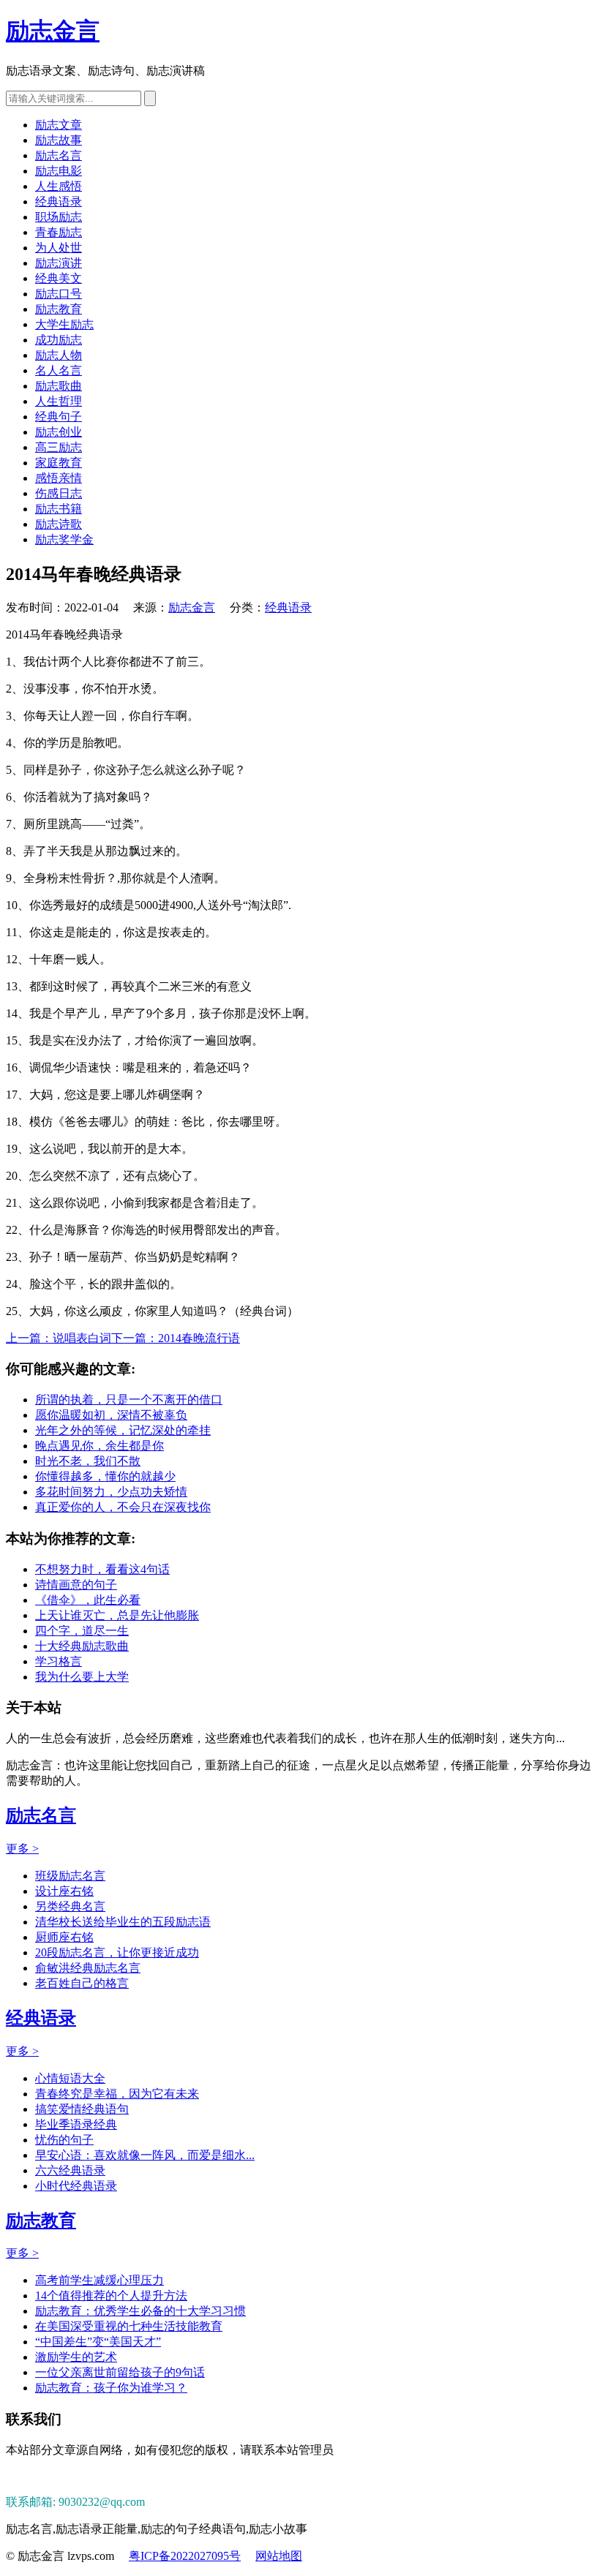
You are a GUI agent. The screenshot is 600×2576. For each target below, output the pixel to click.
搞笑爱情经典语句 (82, 2109)
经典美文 (59, 278)
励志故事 (59, 140)
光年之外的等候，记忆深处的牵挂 (123, 1430)
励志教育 (59, 309)
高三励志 (59, 447)
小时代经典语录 (76, 2186)
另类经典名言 (70, 1906)
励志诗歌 (59, 524)
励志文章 (59, 125)
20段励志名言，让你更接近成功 (117, 1952)
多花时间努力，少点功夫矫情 (111, 1492)
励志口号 (59, 294)
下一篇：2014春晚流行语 (176, 1338)
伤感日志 (59, 493)
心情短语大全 (70, 2078)
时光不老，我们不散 (88, 1461)
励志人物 (59, 355)
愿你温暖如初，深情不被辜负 (111, 1415)
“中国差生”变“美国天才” (98, 2342)
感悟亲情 (59, 478)
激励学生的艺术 (76, 2357)
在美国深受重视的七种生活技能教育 (129, 2326)
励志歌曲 (59, 386)
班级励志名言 (70, 1876)
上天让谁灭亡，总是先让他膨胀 (117, 1615)
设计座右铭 (64, 1891)
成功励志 (59, 340)
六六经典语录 (70, 2170)
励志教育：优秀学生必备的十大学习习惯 (140, 2311)
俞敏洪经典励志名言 (88, 1968)
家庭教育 (59, 463)
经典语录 (59, 202)
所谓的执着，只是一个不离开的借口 (129, 1400)
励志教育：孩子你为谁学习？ (111, 2388)
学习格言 (59, 1661)
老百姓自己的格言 (82, 1983)
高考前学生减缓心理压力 (100, 2280)
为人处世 (59, 248)
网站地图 (279, 2556)
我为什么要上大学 (82, 1677)
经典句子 (59, 417)
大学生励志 (64, 324)
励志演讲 (59, 263)
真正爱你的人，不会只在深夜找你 (123, 1507)
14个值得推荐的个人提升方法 (111, 2296)
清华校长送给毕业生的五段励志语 (123, 1922)
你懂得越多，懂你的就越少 (105, 1476)
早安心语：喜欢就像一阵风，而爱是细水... (145, 2155)
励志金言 (53, 31)
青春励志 (59, 232)
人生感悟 (59, 186)
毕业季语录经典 (76, 2124)
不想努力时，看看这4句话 (102, 1569)
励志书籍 (59, 509)
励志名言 (59, 155)
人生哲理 (59, 401)
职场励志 (59, 217)
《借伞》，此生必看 (88, 1600)
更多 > (22, 1849)
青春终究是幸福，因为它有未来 (117, 2094)
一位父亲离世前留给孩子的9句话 (120, 2372)
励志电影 (59, 171)
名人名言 (59, 370)
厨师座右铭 (64, 1937)
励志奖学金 (64, 539)
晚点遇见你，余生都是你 (100, 1446)
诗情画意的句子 (76, 1585)
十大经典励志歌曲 (82, 1646)
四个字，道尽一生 (82, 1631)
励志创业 (59, 432)
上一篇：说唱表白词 (59, 1338)
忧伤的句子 (64, 2140)
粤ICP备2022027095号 (185, 2556)
